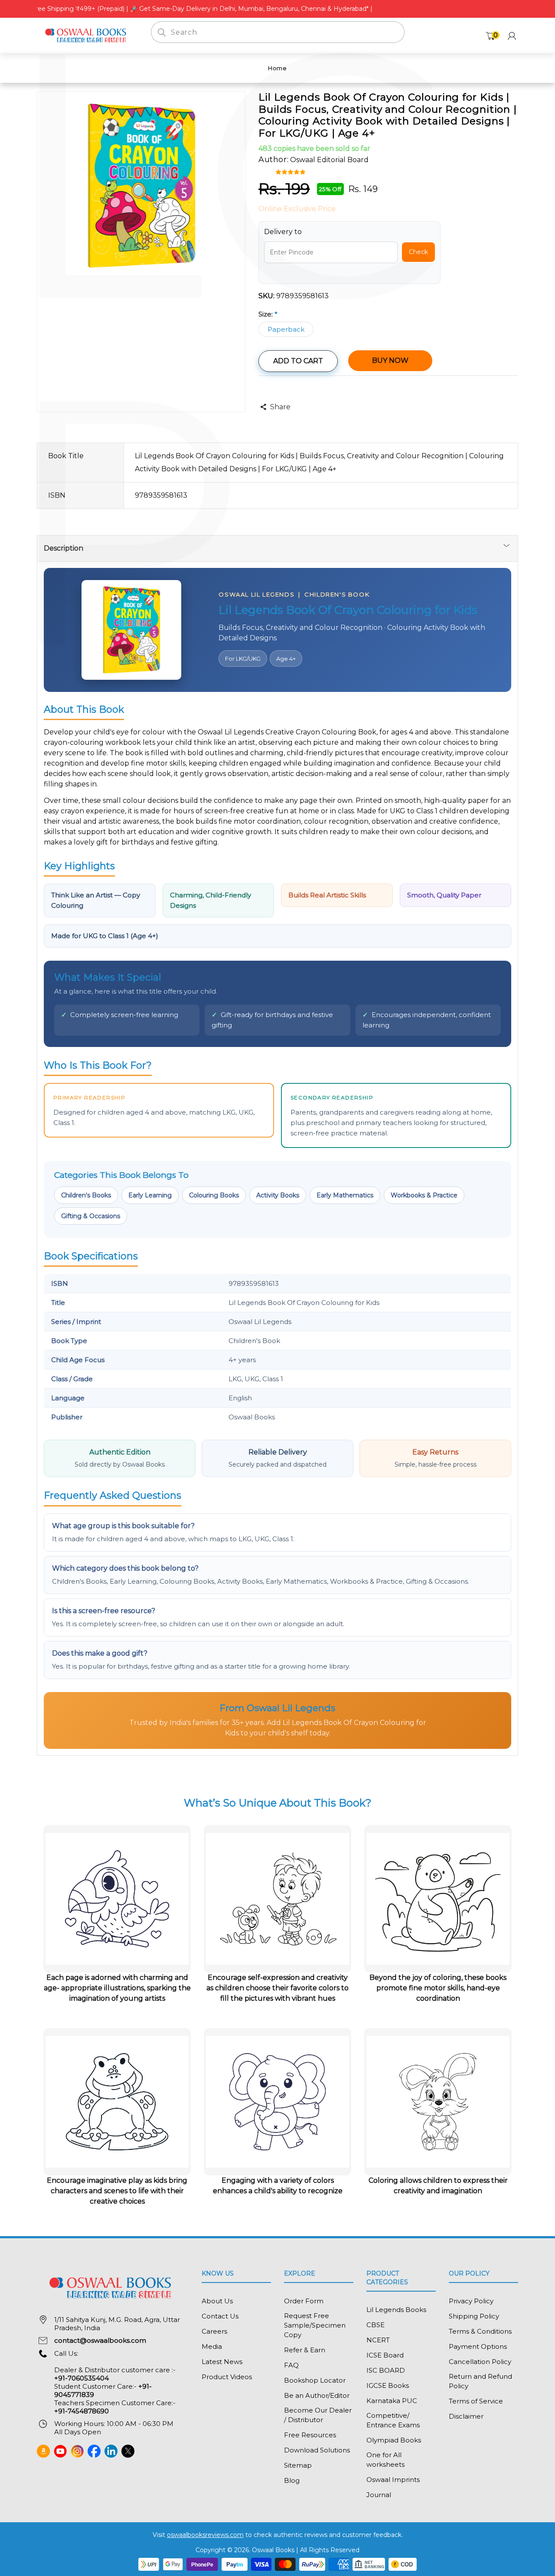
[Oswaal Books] (87, 35)
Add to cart (298, 361)
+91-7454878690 (82, 2411)
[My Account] (512, 36)
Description (64, 548)
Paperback (286, 329)
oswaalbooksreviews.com (205, 2535)
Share (280, 407)
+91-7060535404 (82, 2378)
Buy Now (390, 360)
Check (418, 252)
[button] (292, 171)
